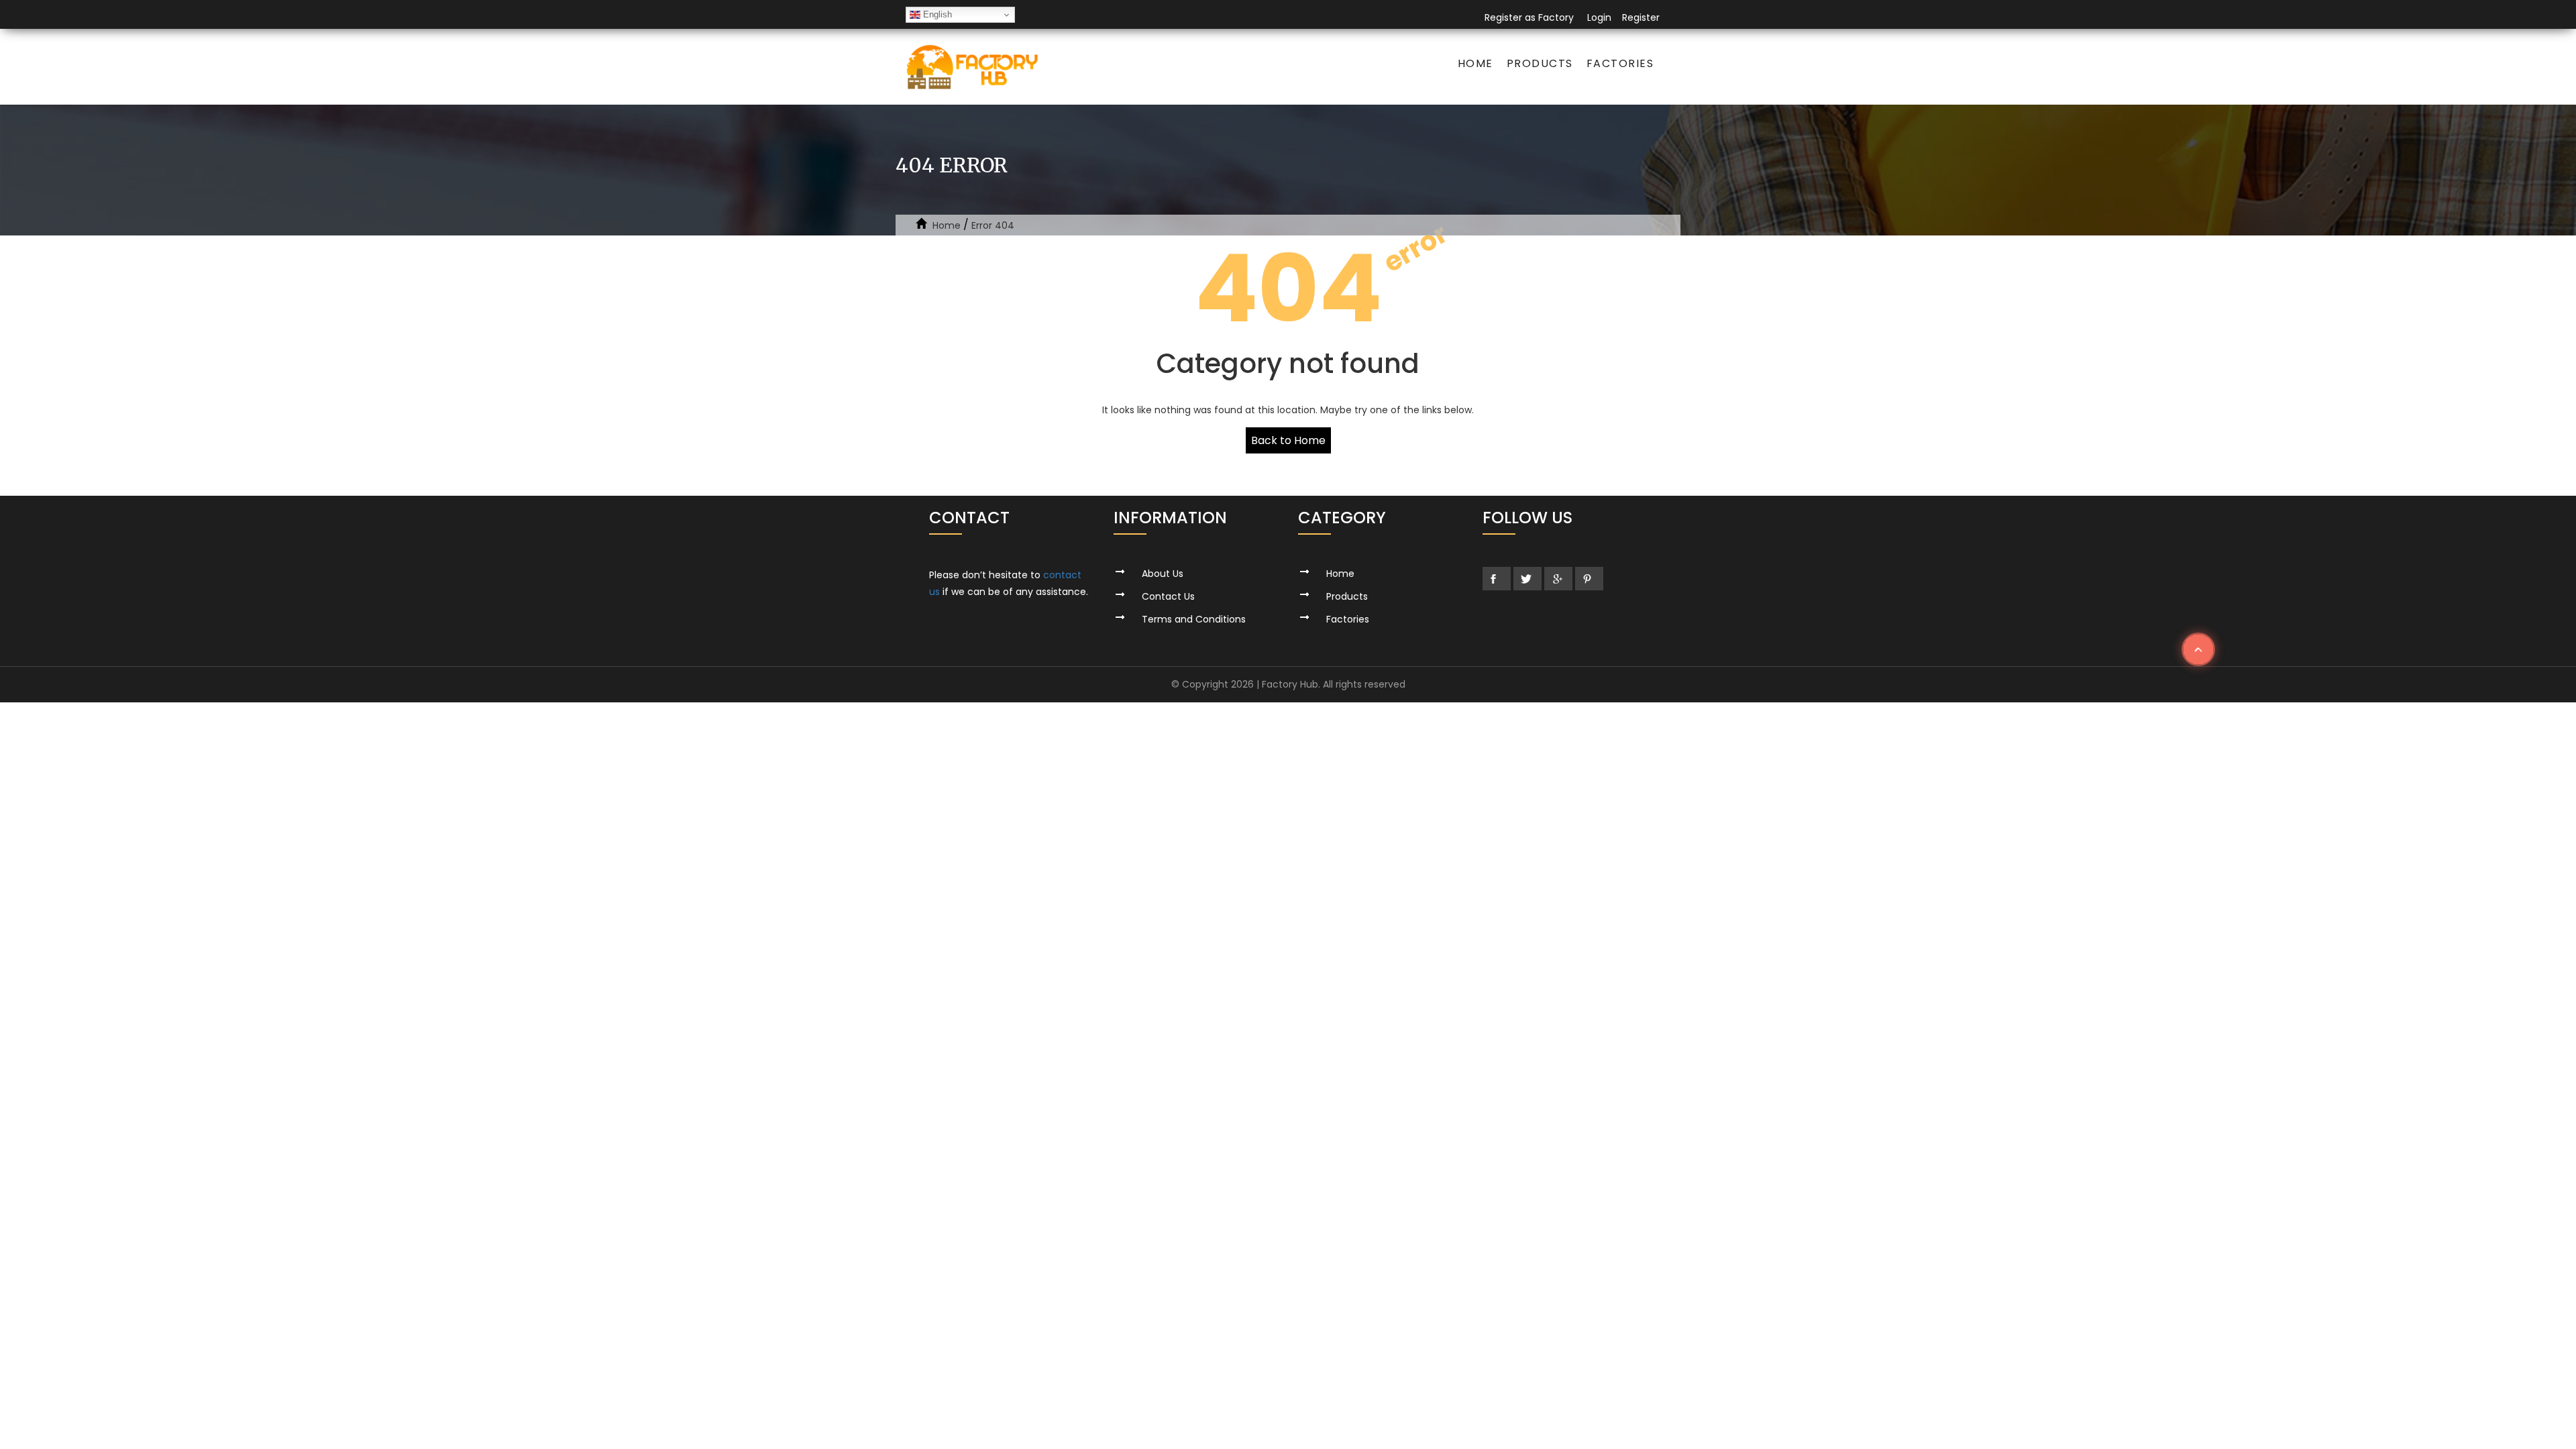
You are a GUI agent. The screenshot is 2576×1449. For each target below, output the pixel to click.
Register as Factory (1529, 17)
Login (1599, 17)
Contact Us (1168, 596)
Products (1540, 63)
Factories (1620, 63)
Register (1641, 17)
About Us (1163, 574)
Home (1475, 63)
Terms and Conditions (1194, 619)
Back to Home (1288, 440)
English (936, 14)
